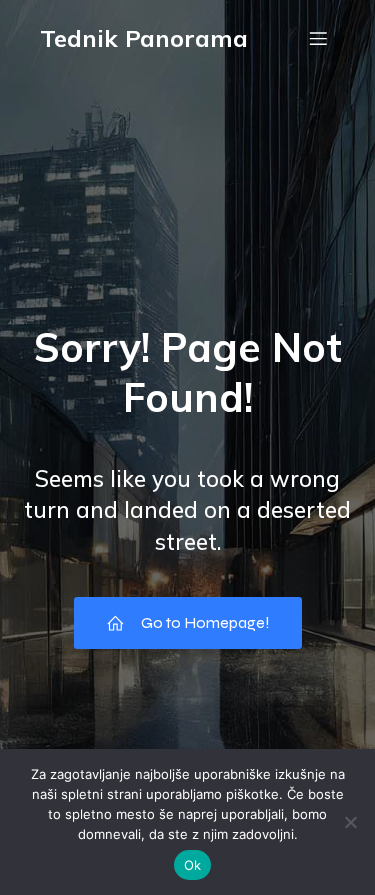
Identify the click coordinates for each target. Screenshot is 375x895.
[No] (350, 822)
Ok (193, 865)
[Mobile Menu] (318, 38)
